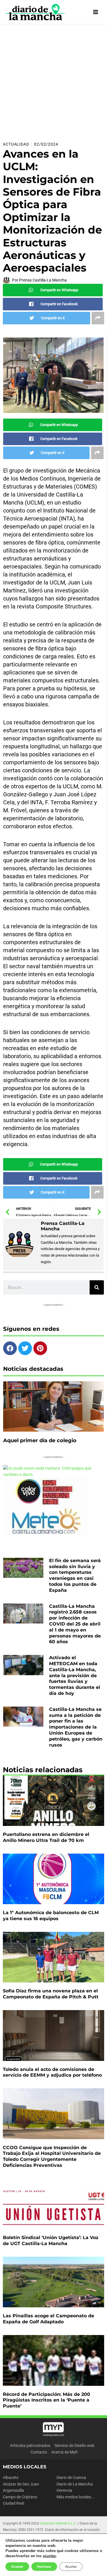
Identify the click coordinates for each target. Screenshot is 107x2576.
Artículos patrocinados (30, 2446)
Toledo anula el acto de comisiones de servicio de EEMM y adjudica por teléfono (52, 2072)
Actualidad (16, 144)
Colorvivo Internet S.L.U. (58, 2523)
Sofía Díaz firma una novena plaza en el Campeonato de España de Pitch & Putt (51, 1994)
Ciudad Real (13, 2503)
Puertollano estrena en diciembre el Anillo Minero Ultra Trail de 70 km (46, 1837)
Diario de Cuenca (71, 2477)
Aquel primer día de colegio (40, 1440)
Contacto (39, 2452)
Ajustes (71, 2567)
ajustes (49, 2556)
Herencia (64, 2490)
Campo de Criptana (20, 2497)
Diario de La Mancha (75, 2484)
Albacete (11, 2477)
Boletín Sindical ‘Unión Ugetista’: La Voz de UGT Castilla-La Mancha (51, 2241)
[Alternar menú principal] (96, 12)
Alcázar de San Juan (21, 2484)
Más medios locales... (75, 2497)
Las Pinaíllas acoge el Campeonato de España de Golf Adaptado (49, 2319)
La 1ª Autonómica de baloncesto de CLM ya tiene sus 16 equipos (51, 1916)
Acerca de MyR (64, 2452)
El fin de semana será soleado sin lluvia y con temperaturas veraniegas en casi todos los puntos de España (75, 1575)
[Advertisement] (53, 81)
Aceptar (17, 2567)
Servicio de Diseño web (74, 2446)
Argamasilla (13, 2490)
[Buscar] (97, 1287)
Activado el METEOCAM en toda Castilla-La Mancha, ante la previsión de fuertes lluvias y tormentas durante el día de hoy (75, 1675)
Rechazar (44, 2567)
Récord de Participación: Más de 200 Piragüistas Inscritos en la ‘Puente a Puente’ (47, 2400)
